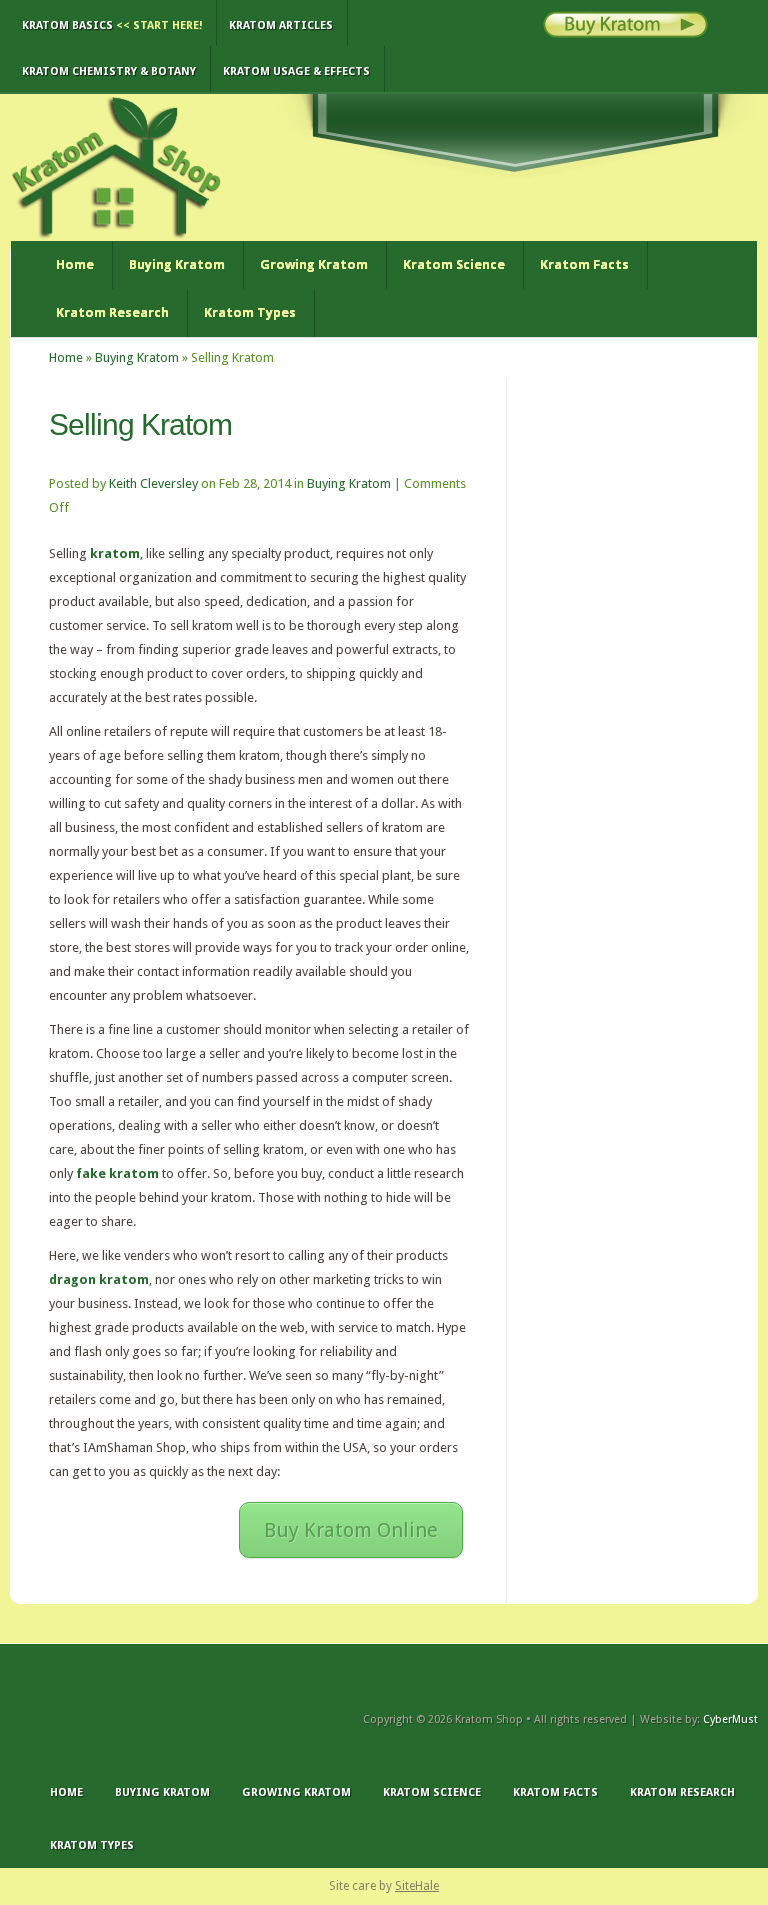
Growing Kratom (314, 264)
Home (75, 264)
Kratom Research (112, 312)
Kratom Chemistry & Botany (109, 71)
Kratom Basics (112, 25)
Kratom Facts (584, 264)
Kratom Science (454, 264)
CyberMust (730, 1719)
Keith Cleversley (153, 483)
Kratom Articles (281, 25)
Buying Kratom (177, 264)
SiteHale (417, 1886)
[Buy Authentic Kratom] (625, 33)
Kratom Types (250, 312)
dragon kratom (99, 1279)
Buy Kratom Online (351, 1530)
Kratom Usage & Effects (296, 71)
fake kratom (117, 1173)
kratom (115, 553)
